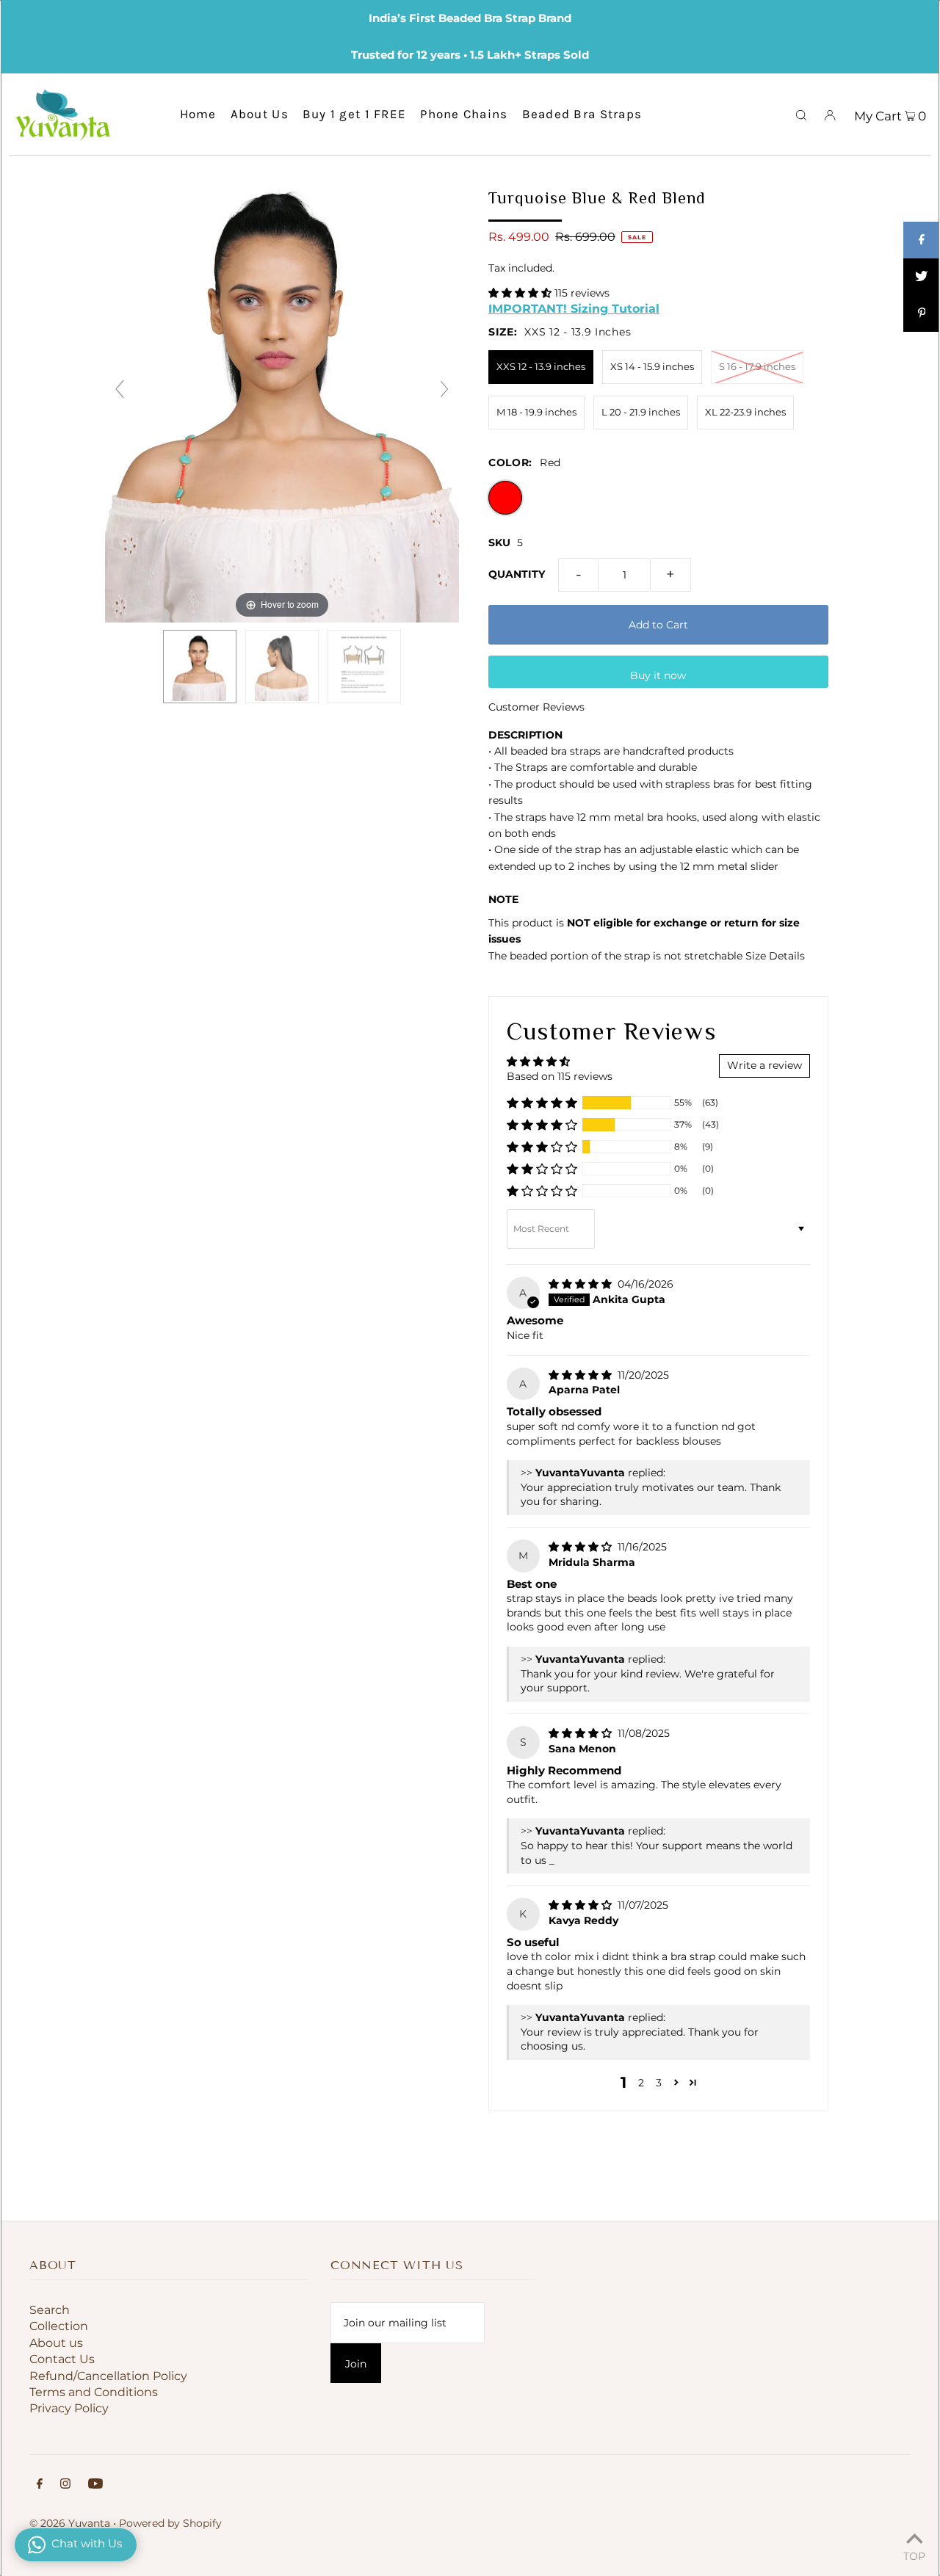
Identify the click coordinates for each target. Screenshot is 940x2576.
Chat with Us (87, 2543)
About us (56, 2343)
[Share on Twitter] (922, 277)
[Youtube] (95, 2485)
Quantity (517, 574)
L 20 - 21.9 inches (641, 412)
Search (50, 2310)
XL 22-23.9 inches (745, 412)
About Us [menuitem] (260, 114)
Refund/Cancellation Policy (108, 2376)
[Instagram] (65, 2485)
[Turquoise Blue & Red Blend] (200, 667)
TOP (914, 2555)
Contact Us (62, 2359)
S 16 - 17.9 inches (757, 366)
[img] (582, 1284)
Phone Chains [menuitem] (464, 114)
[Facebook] (40, 2485)
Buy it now (658, 675)
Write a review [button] (764, 1065)
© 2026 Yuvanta (70, 2523)
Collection (59, 2326)
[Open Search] (801, 114)
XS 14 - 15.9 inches (652, 366)
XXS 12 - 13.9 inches (541, 366)
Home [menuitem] (198, 114)
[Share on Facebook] (922, 240)
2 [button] (641, 2083)
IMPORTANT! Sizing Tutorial (574, 308)
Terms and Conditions (94, 2392)
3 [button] (659, 2083)
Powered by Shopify (170, 2523)
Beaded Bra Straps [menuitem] (582, 114)
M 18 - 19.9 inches (536, 412)
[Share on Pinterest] (922, 313)
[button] (521, 293)
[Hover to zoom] (282, 396)
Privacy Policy (69, 2408)
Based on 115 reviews (560, 1076)
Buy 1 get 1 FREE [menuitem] (354, 114)
